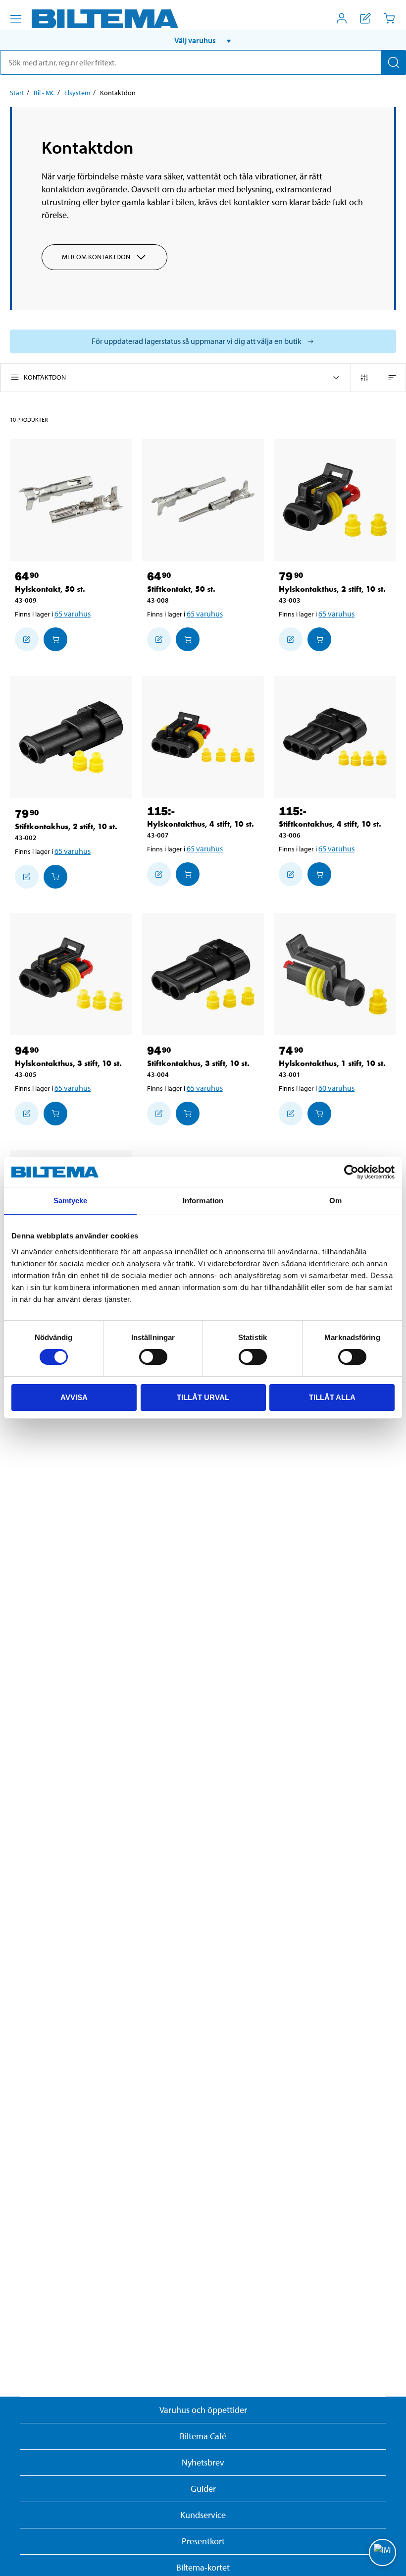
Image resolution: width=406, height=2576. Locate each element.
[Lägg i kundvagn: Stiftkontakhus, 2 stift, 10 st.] (55, 877)
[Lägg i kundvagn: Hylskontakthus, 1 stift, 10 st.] (319, 1114)
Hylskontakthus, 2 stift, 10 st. (332, 589)
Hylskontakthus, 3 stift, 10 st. (68, 1063)
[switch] (153, 1357)
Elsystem (77, 93)
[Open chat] (382, 2552)
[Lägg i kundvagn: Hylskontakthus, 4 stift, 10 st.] (188, 874)
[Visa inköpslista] (365, 18)
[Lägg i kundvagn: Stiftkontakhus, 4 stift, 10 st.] (319, 874)
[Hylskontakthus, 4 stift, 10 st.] (203, 737)
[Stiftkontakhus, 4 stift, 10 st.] (335, 737)
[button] (203, 40)
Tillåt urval (203, 1397)
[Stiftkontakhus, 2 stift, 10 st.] (71, 737)
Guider (203, 2489)
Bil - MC (44, 93)
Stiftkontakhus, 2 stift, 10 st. (66, 826)
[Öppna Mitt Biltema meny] (342, 18)
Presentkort (203, 2541)
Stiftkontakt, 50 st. (181, 589)
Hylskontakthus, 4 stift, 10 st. (201, 824)
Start (17, 93)
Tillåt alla (332, 1397)
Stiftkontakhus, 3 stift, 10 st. (198, 1063)
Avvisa (74, 1397)
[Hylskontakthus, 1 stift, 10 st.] (335, 975)
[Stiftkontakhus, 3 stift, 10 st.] (203, 975)
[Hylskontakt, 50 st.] (71, 500)
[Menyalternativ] (16, 19)
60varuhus (336, 1088)
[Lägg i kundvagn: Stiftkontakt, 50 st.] (188, 639)
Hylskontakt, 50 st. (50, 589)
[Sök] (394, 62)
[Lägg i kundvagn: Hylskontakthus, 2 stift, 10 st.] (319, 639)
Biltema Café (203, 2436)
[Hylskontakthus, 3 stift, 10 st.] (71, 975)
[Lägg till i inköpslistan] (27, 639)
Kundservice (203, 2515)
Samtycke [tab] (71, 1201)
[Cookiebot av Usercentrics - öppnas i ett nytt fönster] (351, 1172)
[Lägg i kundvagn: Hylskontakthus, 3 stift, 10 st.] (55, 1114)
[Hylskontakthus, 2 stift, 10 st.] (335, 500)
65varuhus (73, 614)
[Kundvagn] (389, 18)
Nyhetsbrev (203, 2462)
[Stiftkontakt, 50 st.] (203, 500)
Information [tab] (203, 1201)
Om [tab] (335, 1201)
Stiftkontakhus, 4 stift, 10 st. (330, 824)
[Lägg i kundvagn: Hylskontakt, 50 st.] (55, 639)
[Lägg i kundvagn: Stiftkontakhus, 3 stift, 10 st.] (188, 1114)
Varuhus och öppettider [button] (203, 2410)
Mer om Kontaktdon (96, 257)
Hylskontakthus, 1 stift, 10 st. (332, 1063)
